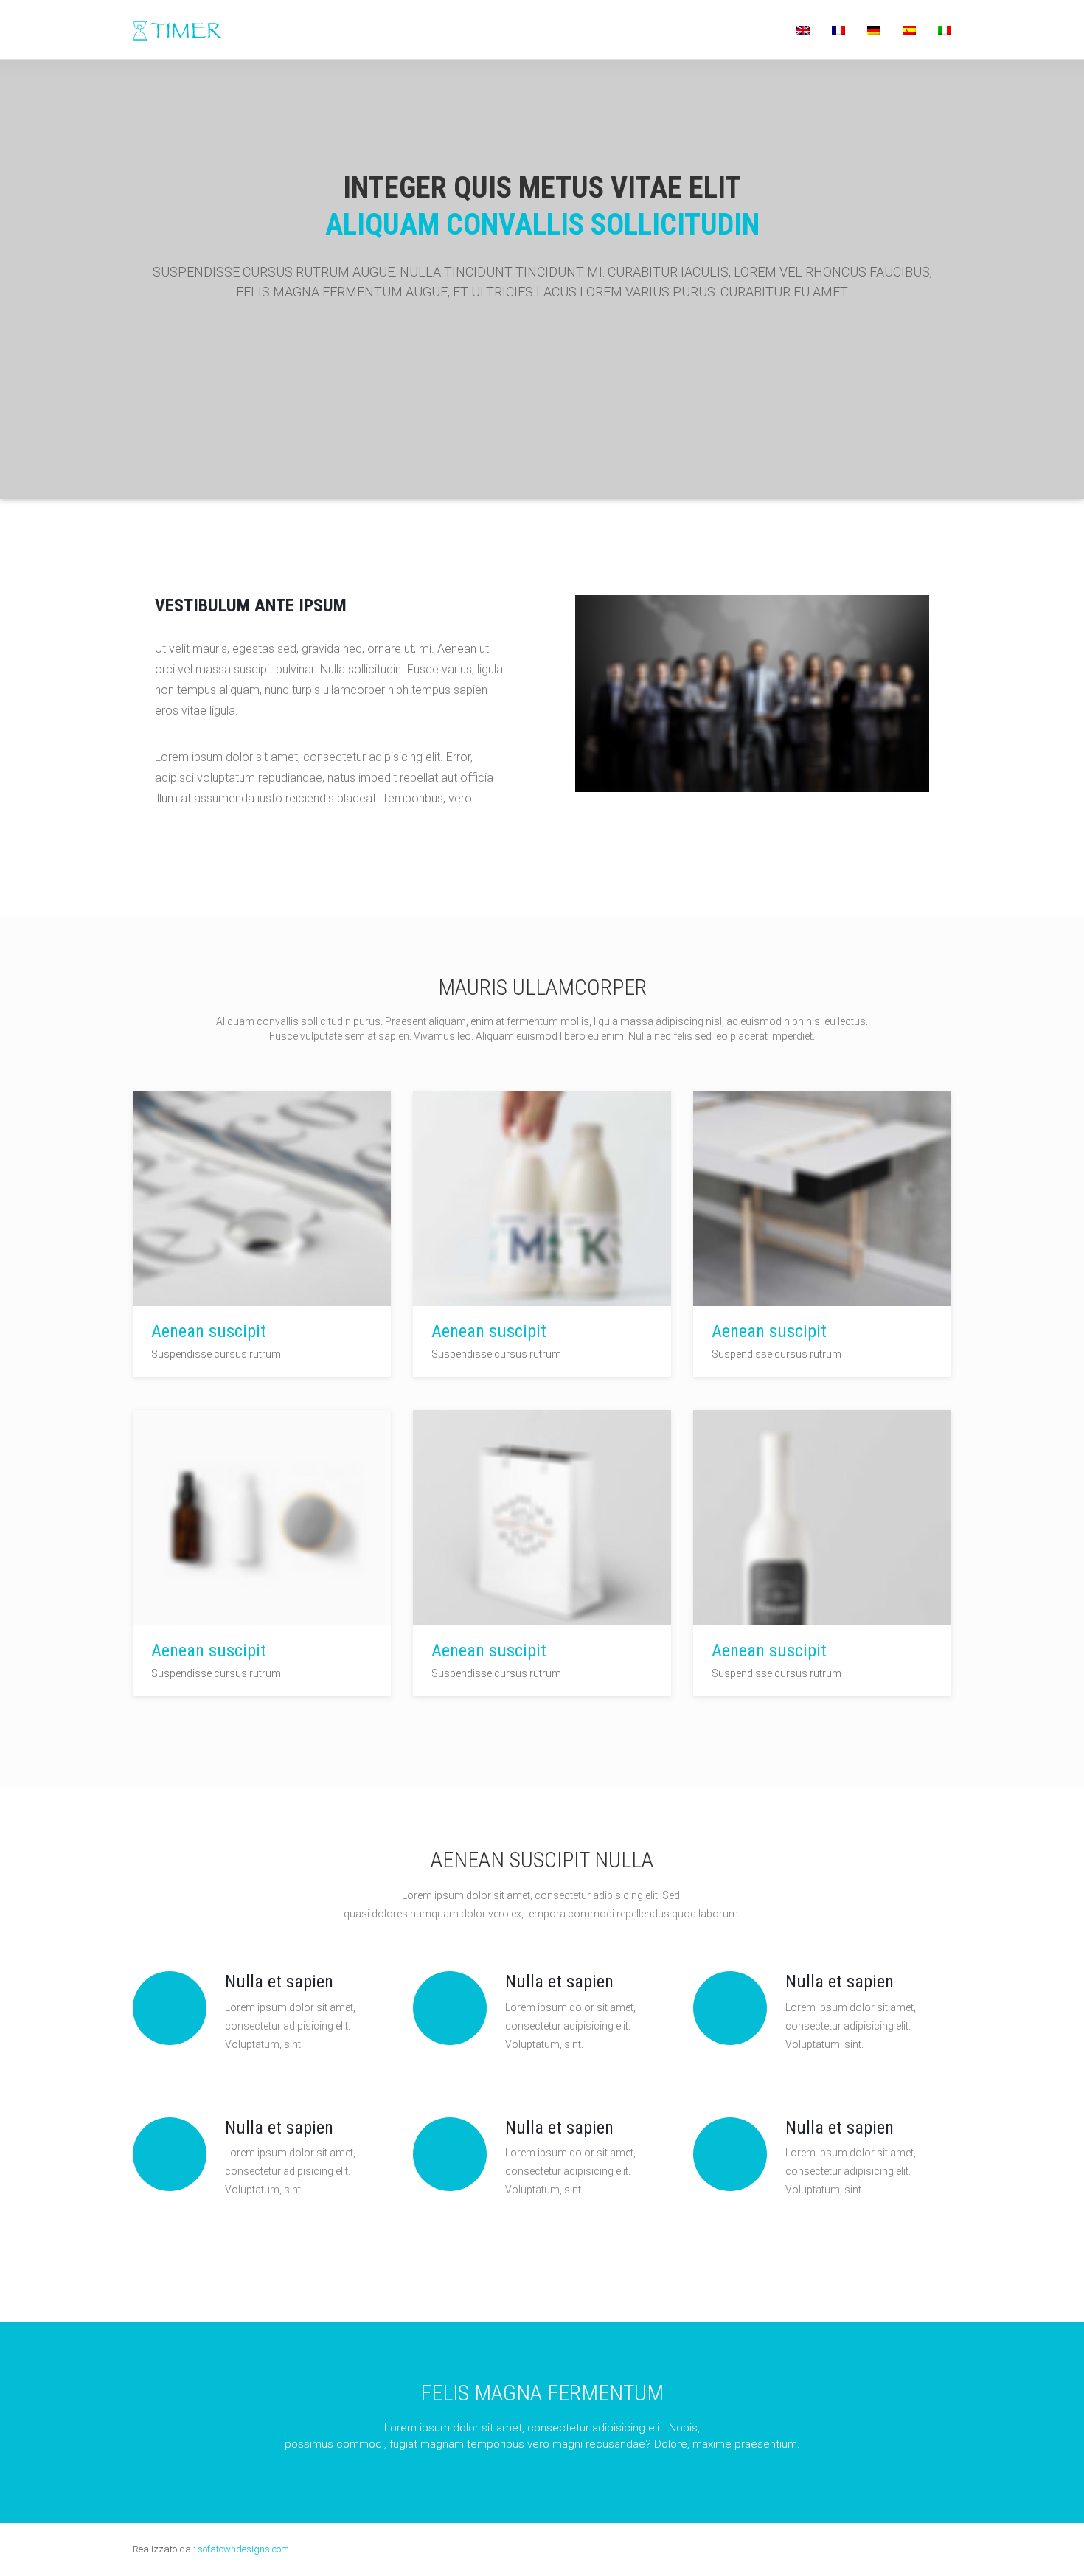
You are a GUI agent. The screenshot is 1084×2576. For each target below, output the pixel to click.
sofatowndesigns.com (243, 2549)
